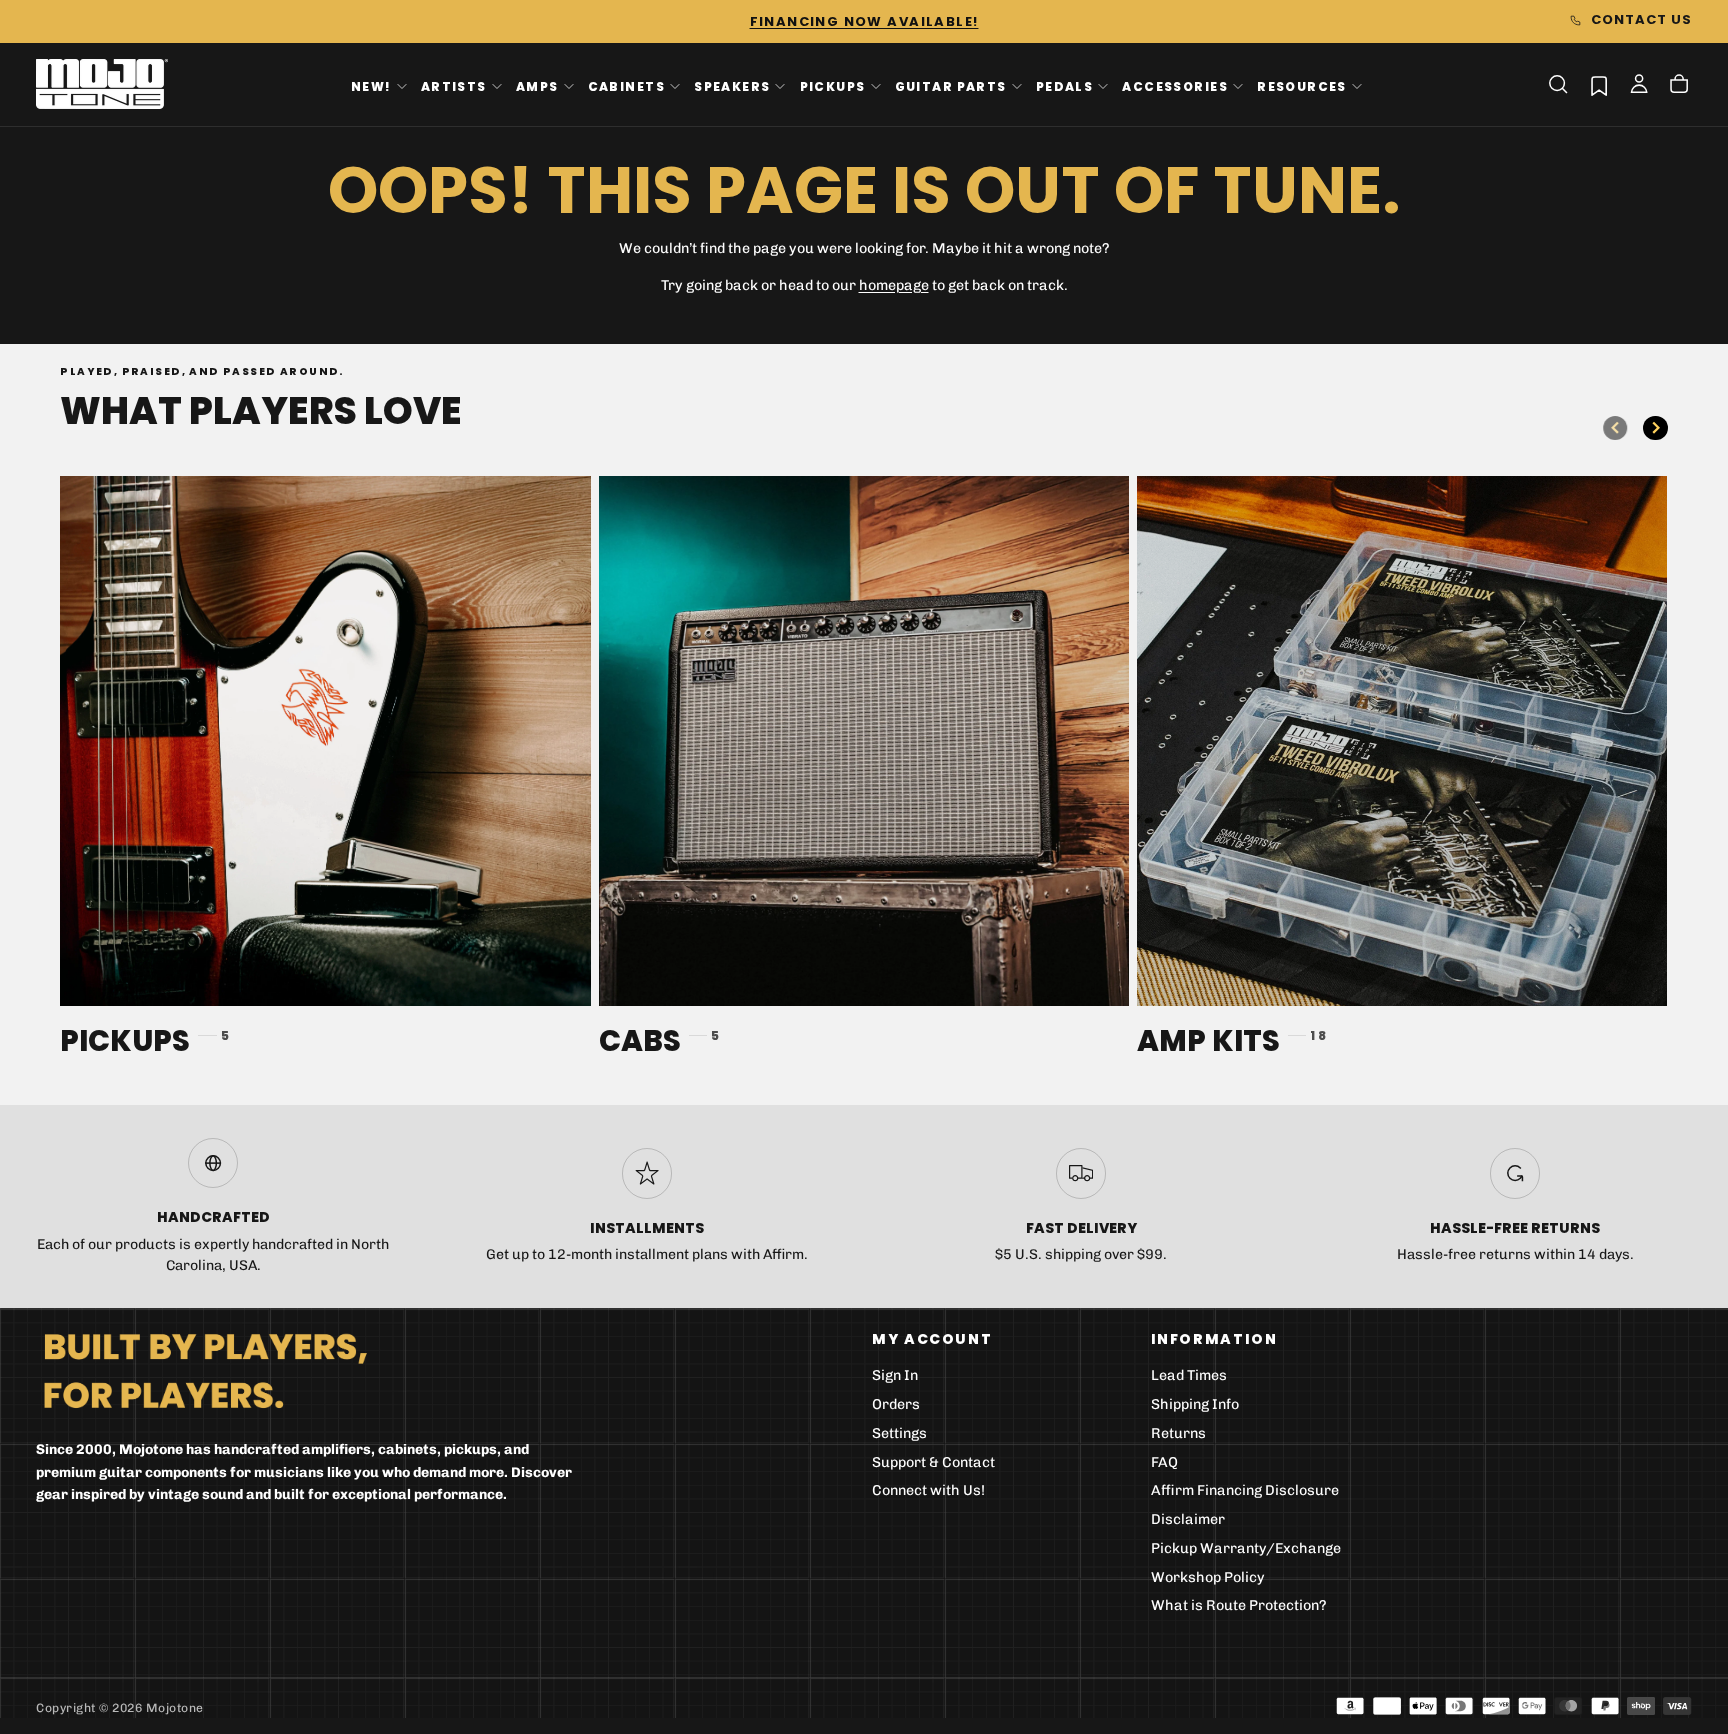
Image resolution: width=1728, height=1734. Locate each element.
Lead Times (1189, 1375)
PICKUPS (833, 85)
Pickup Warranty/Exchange (1246, 1548)
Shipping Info (1195, 1404)
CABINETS (626, 85)
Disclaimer (1188, 1519)
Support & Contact (933, 1462)
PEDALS (1064, 85)
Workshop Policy (1208, 1577)
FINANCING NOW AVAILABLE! (864, 21)
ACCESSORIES (1175, 85)
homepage (894, 285)
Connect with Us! (928, 1490)
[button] (1558, 84)
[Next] (1655, 428)
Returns (1178, 1433)
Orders (896, 1404)
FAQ (1164, 1462)
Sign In (895, 1375)
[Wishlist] (1599, 85)
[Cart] (1679, 86)
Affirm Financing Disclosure (1245, 1490)
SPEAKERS (732, 85)
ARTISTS (454, 85)
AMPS (537, 85)
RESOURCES (1302, 85)
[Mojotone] (205, 1369)
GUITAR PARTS (951, 85)
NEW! (371, 85)
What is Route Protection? (1239, 1605)
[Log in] (1639, 86)
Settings (899, 1433)
